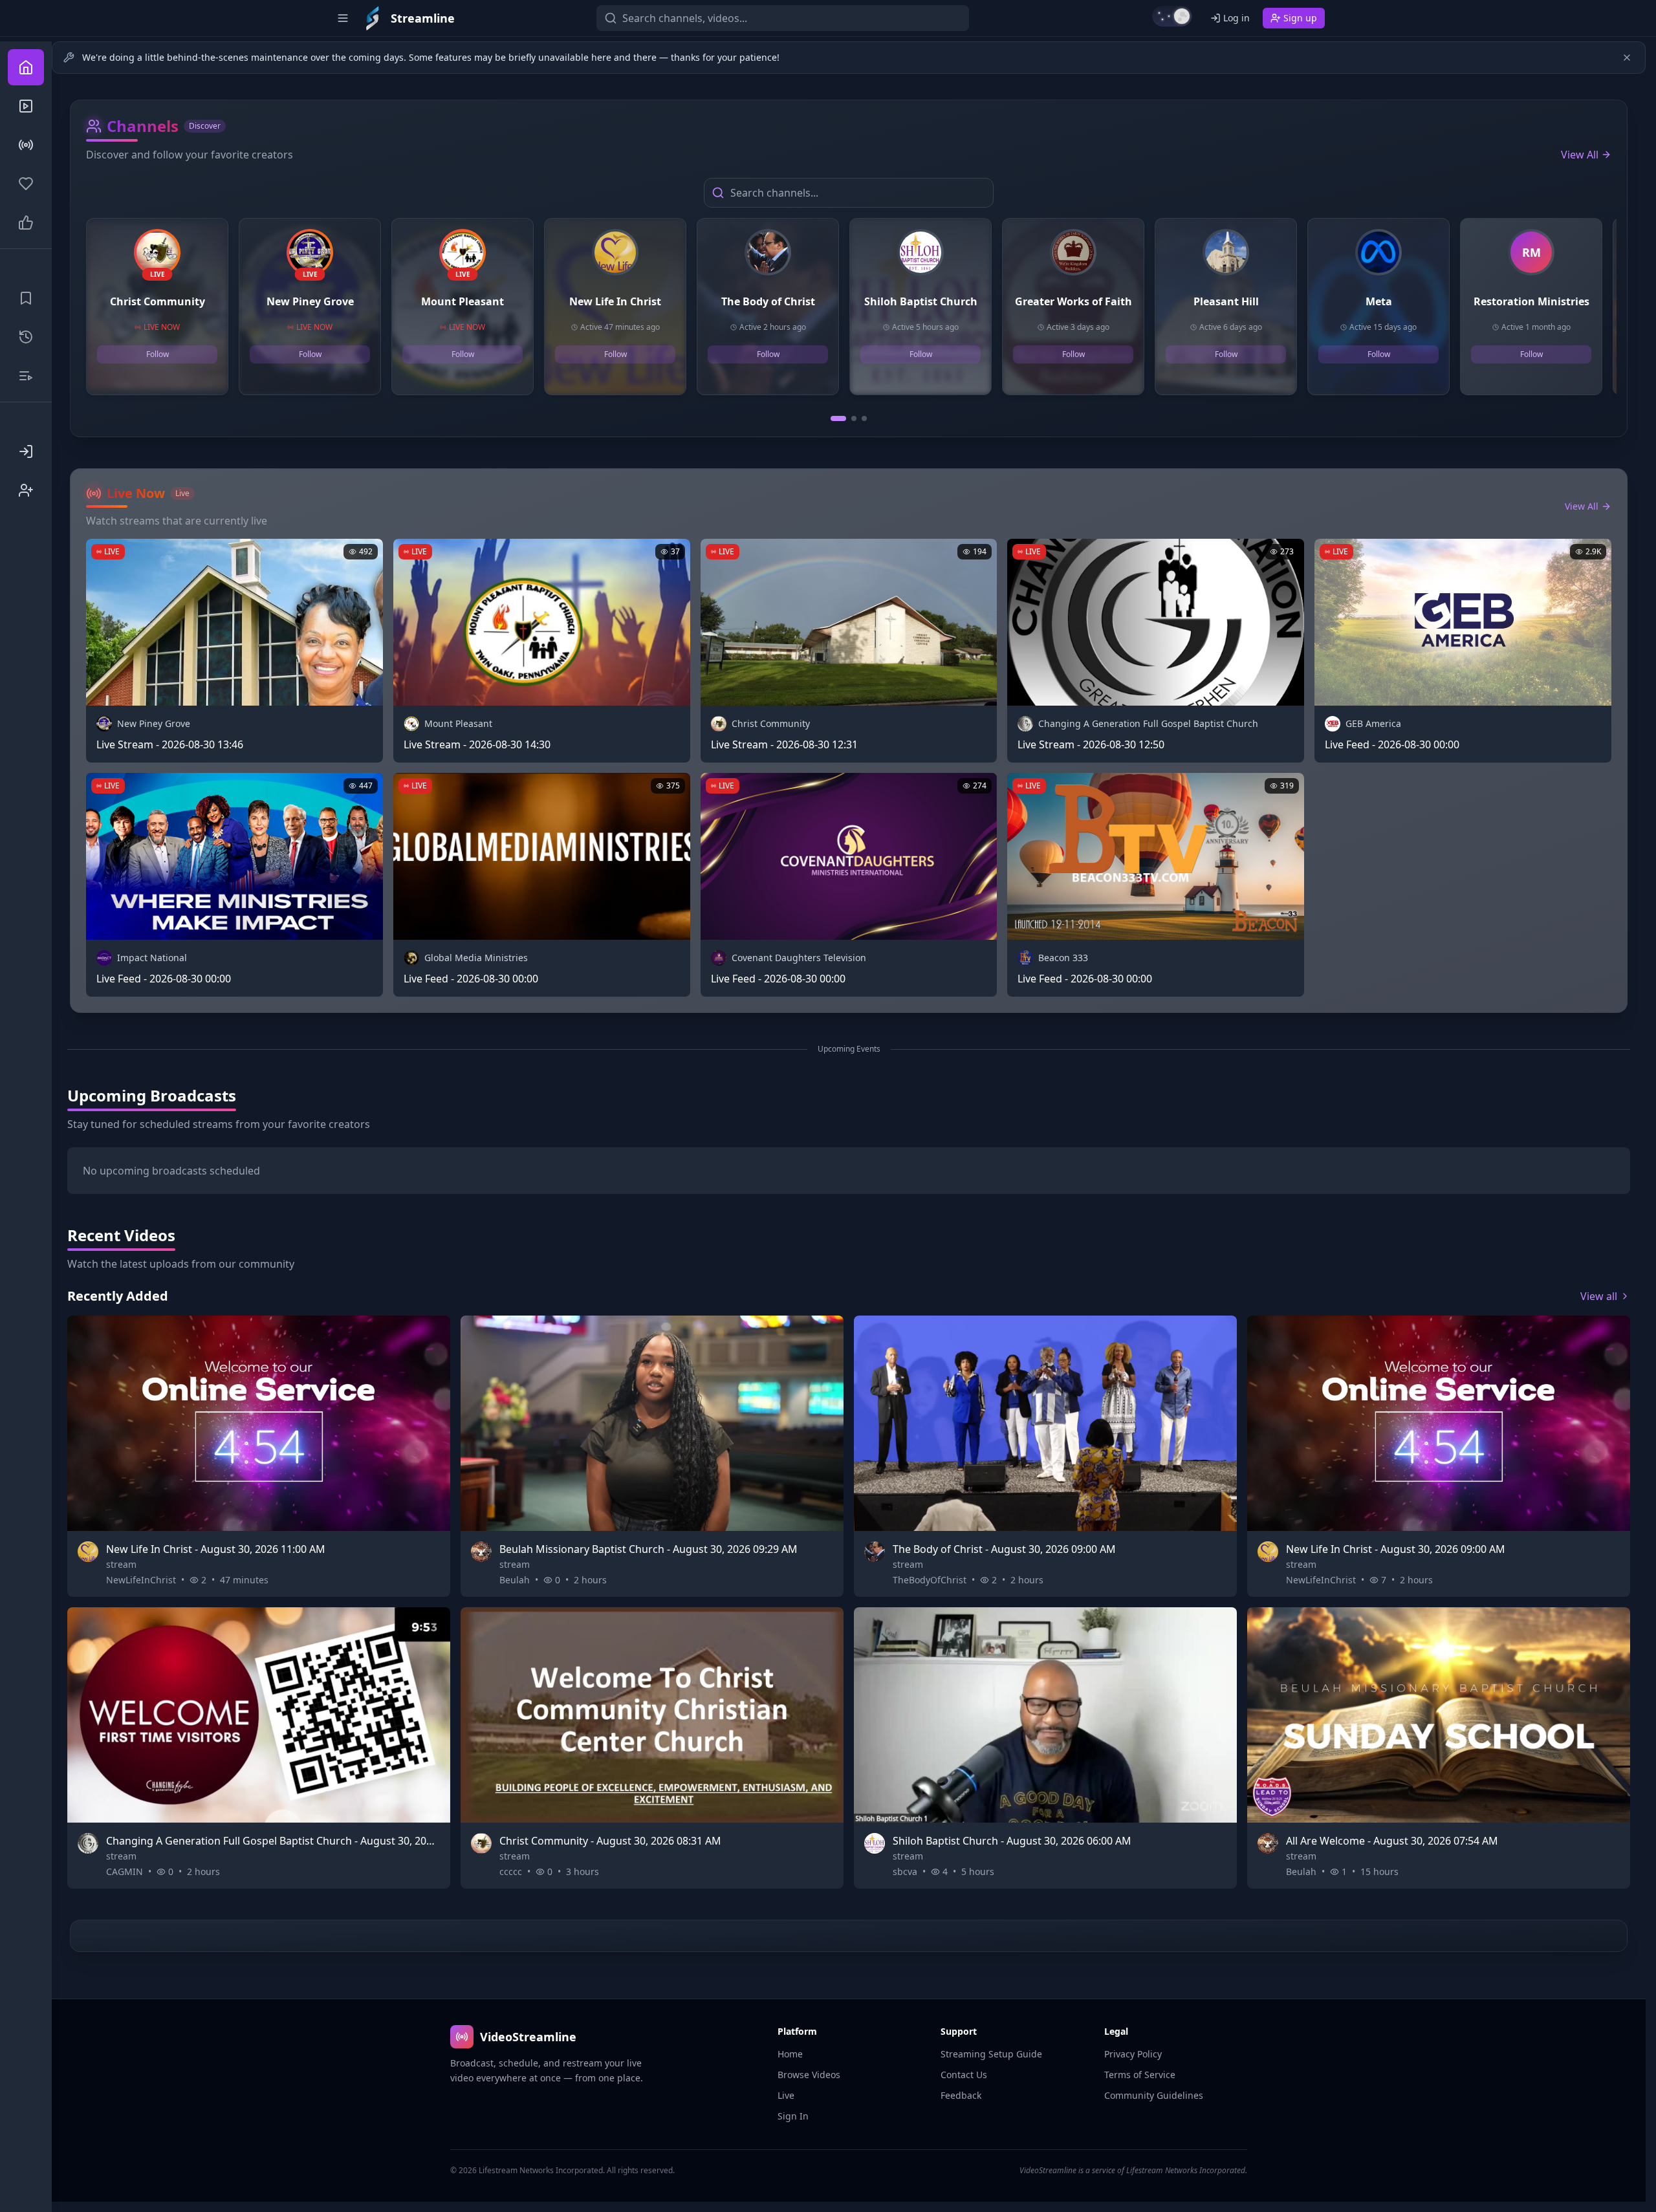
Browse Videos (809, 2075)
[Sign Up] (26, 490)
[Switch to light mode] (1172, 16)
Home (790, 2054)
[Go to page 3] (864, 418)
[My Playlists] (26, 376)
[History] (26, 337)
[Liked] (26, 222)
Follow (158, 354)
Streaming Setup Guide (991, 2054)
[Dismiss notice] (1627, 58)
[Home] (26, 67)
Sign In (793, 2116)
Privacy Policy (1133, 2054)
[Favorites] (26, 184)
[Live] (26, 145)
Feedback (961, 2095)
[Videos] (26, 106)
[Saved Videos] (26, 298)
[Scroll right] (1611, 312)
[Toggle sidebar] (343, 18)
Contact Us (964, 2075)
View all (1599, 1296)
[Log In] (26, 451)
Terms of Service (1140, 2075)
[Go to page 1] (838, 418)
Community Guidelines (1154, 2095)
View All (1580, 155)
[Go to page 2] (854, 418)
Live (786, 2095)
